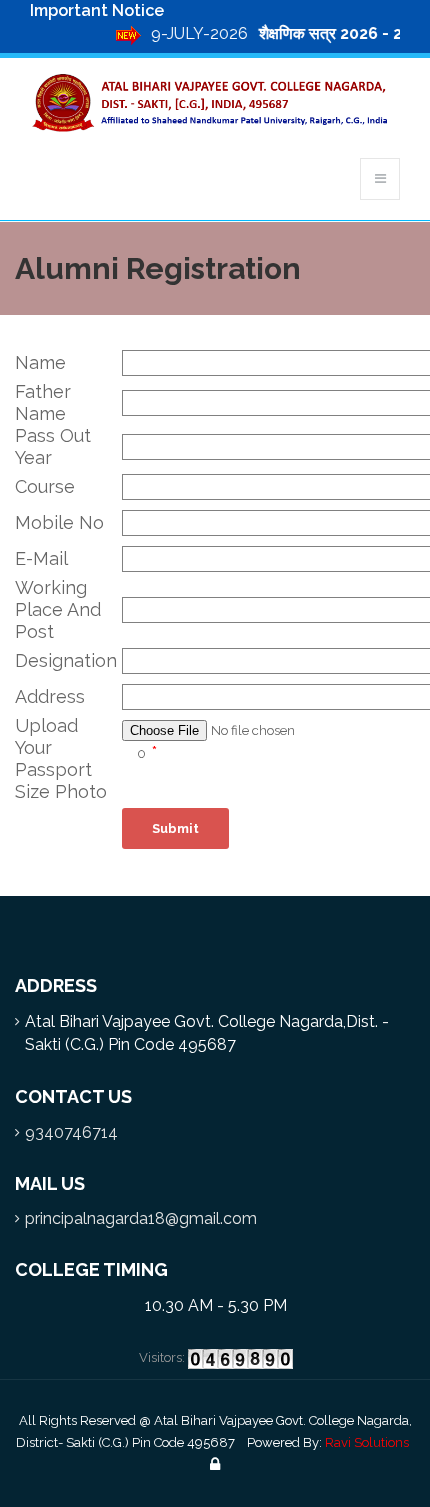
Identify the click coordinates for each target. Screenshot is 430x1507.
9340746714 (71, 1132)
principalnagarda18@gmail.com (141, 1218)
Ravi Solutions (367, 1442)
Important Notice (97, 10)
